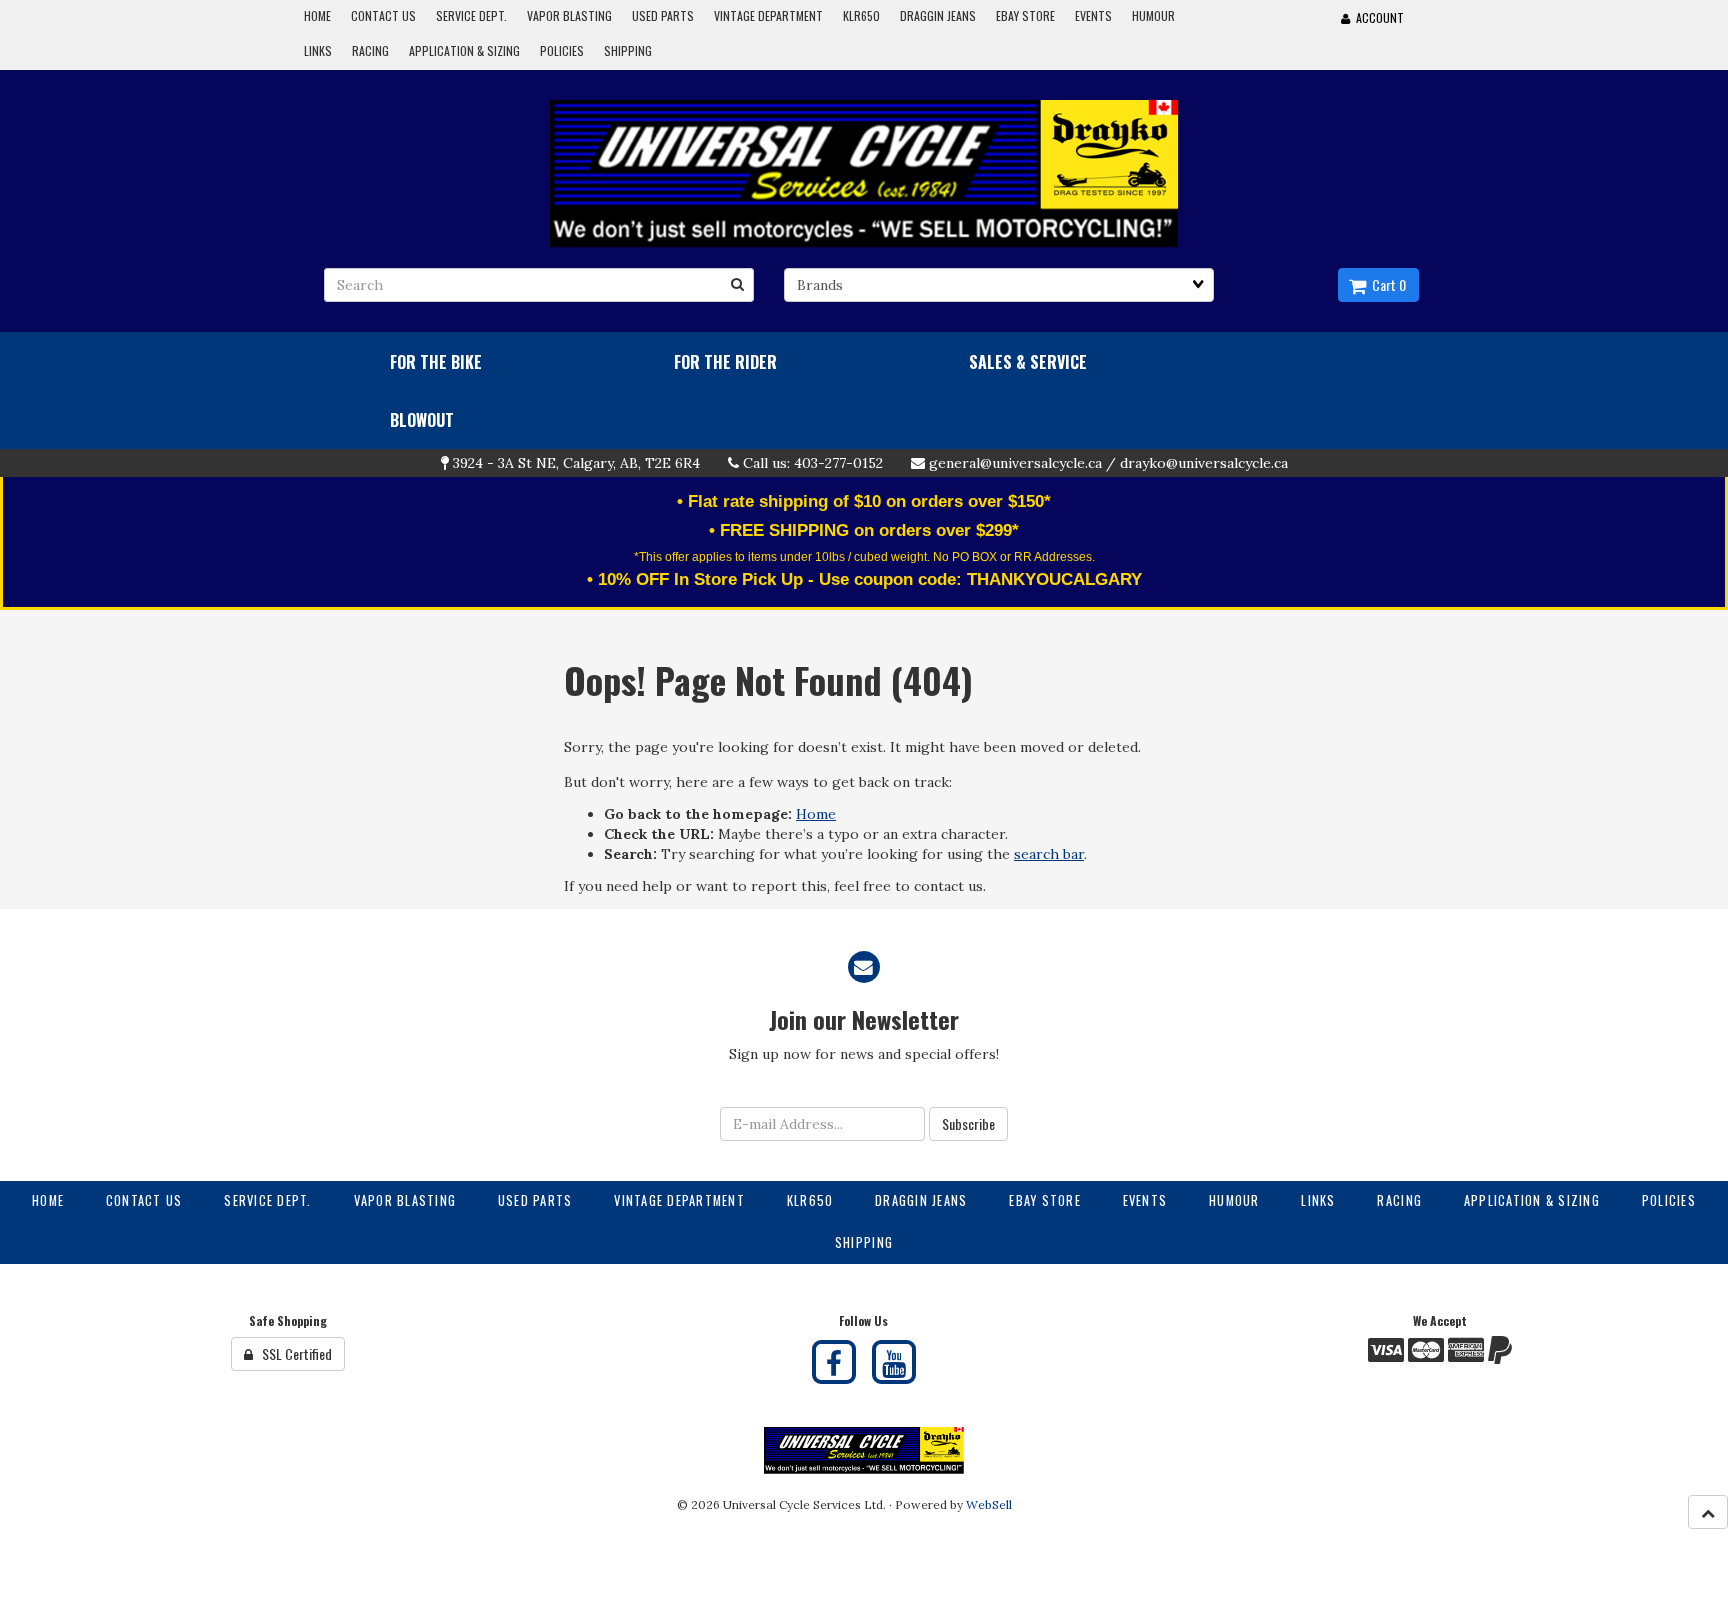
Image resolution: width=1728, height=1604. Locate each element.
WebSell (989, 1504)
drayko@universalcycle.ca (1204, 463)
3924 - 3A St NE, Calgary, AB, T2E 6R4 (576, 463)
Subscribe (968, 1123)
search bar (1049, 854)
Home (816, 814)
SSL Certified (292, 1353)
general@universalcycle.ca (1015, 463)
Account (1377, 17)
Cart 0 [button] (1386, 284)
